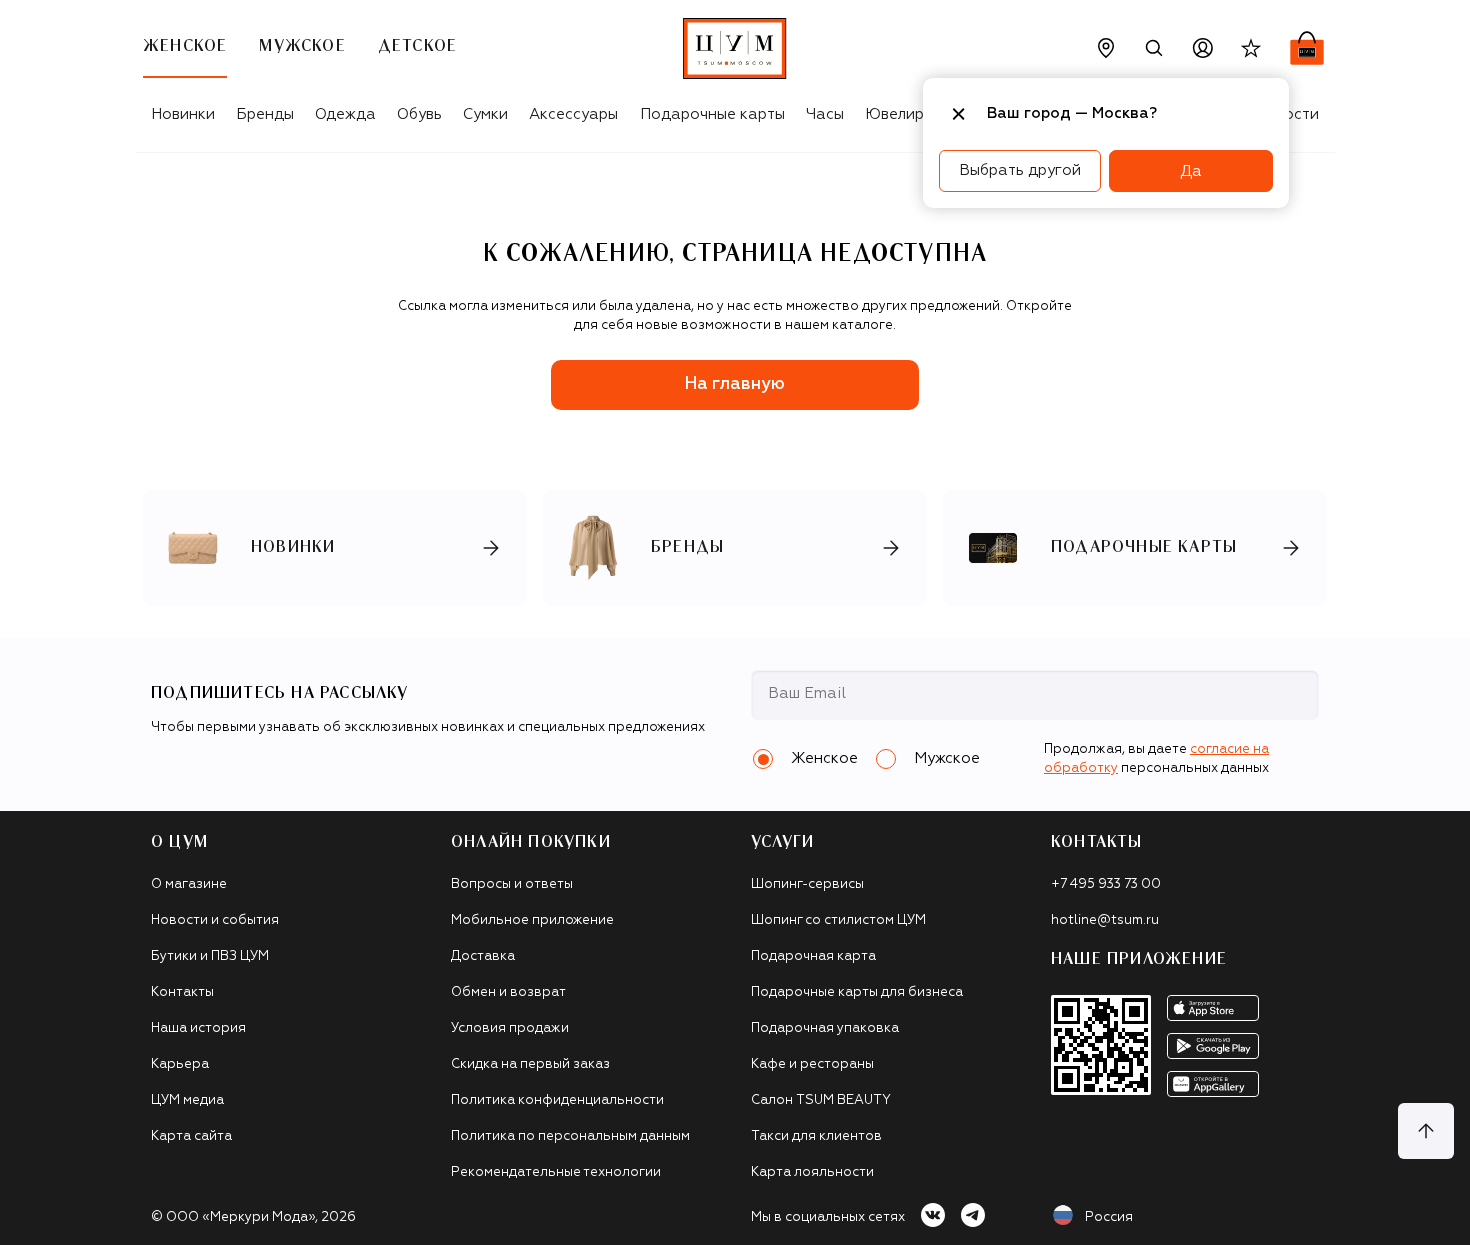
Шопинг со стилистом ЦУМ (838, 920)
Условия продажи (510, 1028)
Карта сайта (191, 1136)
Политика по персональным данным (570, 1136)
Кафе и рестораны (812, 1064)
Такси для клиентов (816, 1136)
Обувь (419, 114)
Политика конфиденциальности (557, 1100)
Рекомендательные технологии (556, 1172)
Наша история (198, 1028)
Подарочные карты (712, 114)
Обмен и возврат (508, 992)
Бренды (265, 114)
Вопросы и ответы (512, 884)
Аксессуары (573, 114)
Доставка (483, 956)
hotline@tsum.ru (1105, 920)
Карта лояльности (812, 1172)
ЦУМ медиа (187, 1100)
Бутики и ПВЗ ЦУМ (210, 956)
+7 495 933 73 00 (1106, 884)
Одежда (345, 114)
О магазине (189, 884)
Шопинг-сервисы (807, 884)
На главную (735, 384)
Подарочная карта (813, 956)
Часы (825, 114)
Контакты (182, 992)
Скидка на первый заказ (530, 1064)
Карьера (180, 1064)
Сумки (485, 114)
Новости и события (215, 920)
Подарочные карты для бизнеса (857, 992)
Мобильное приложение (532, 920)
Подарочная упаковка (825, 1028)
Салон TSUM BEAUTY (821, 1100)
